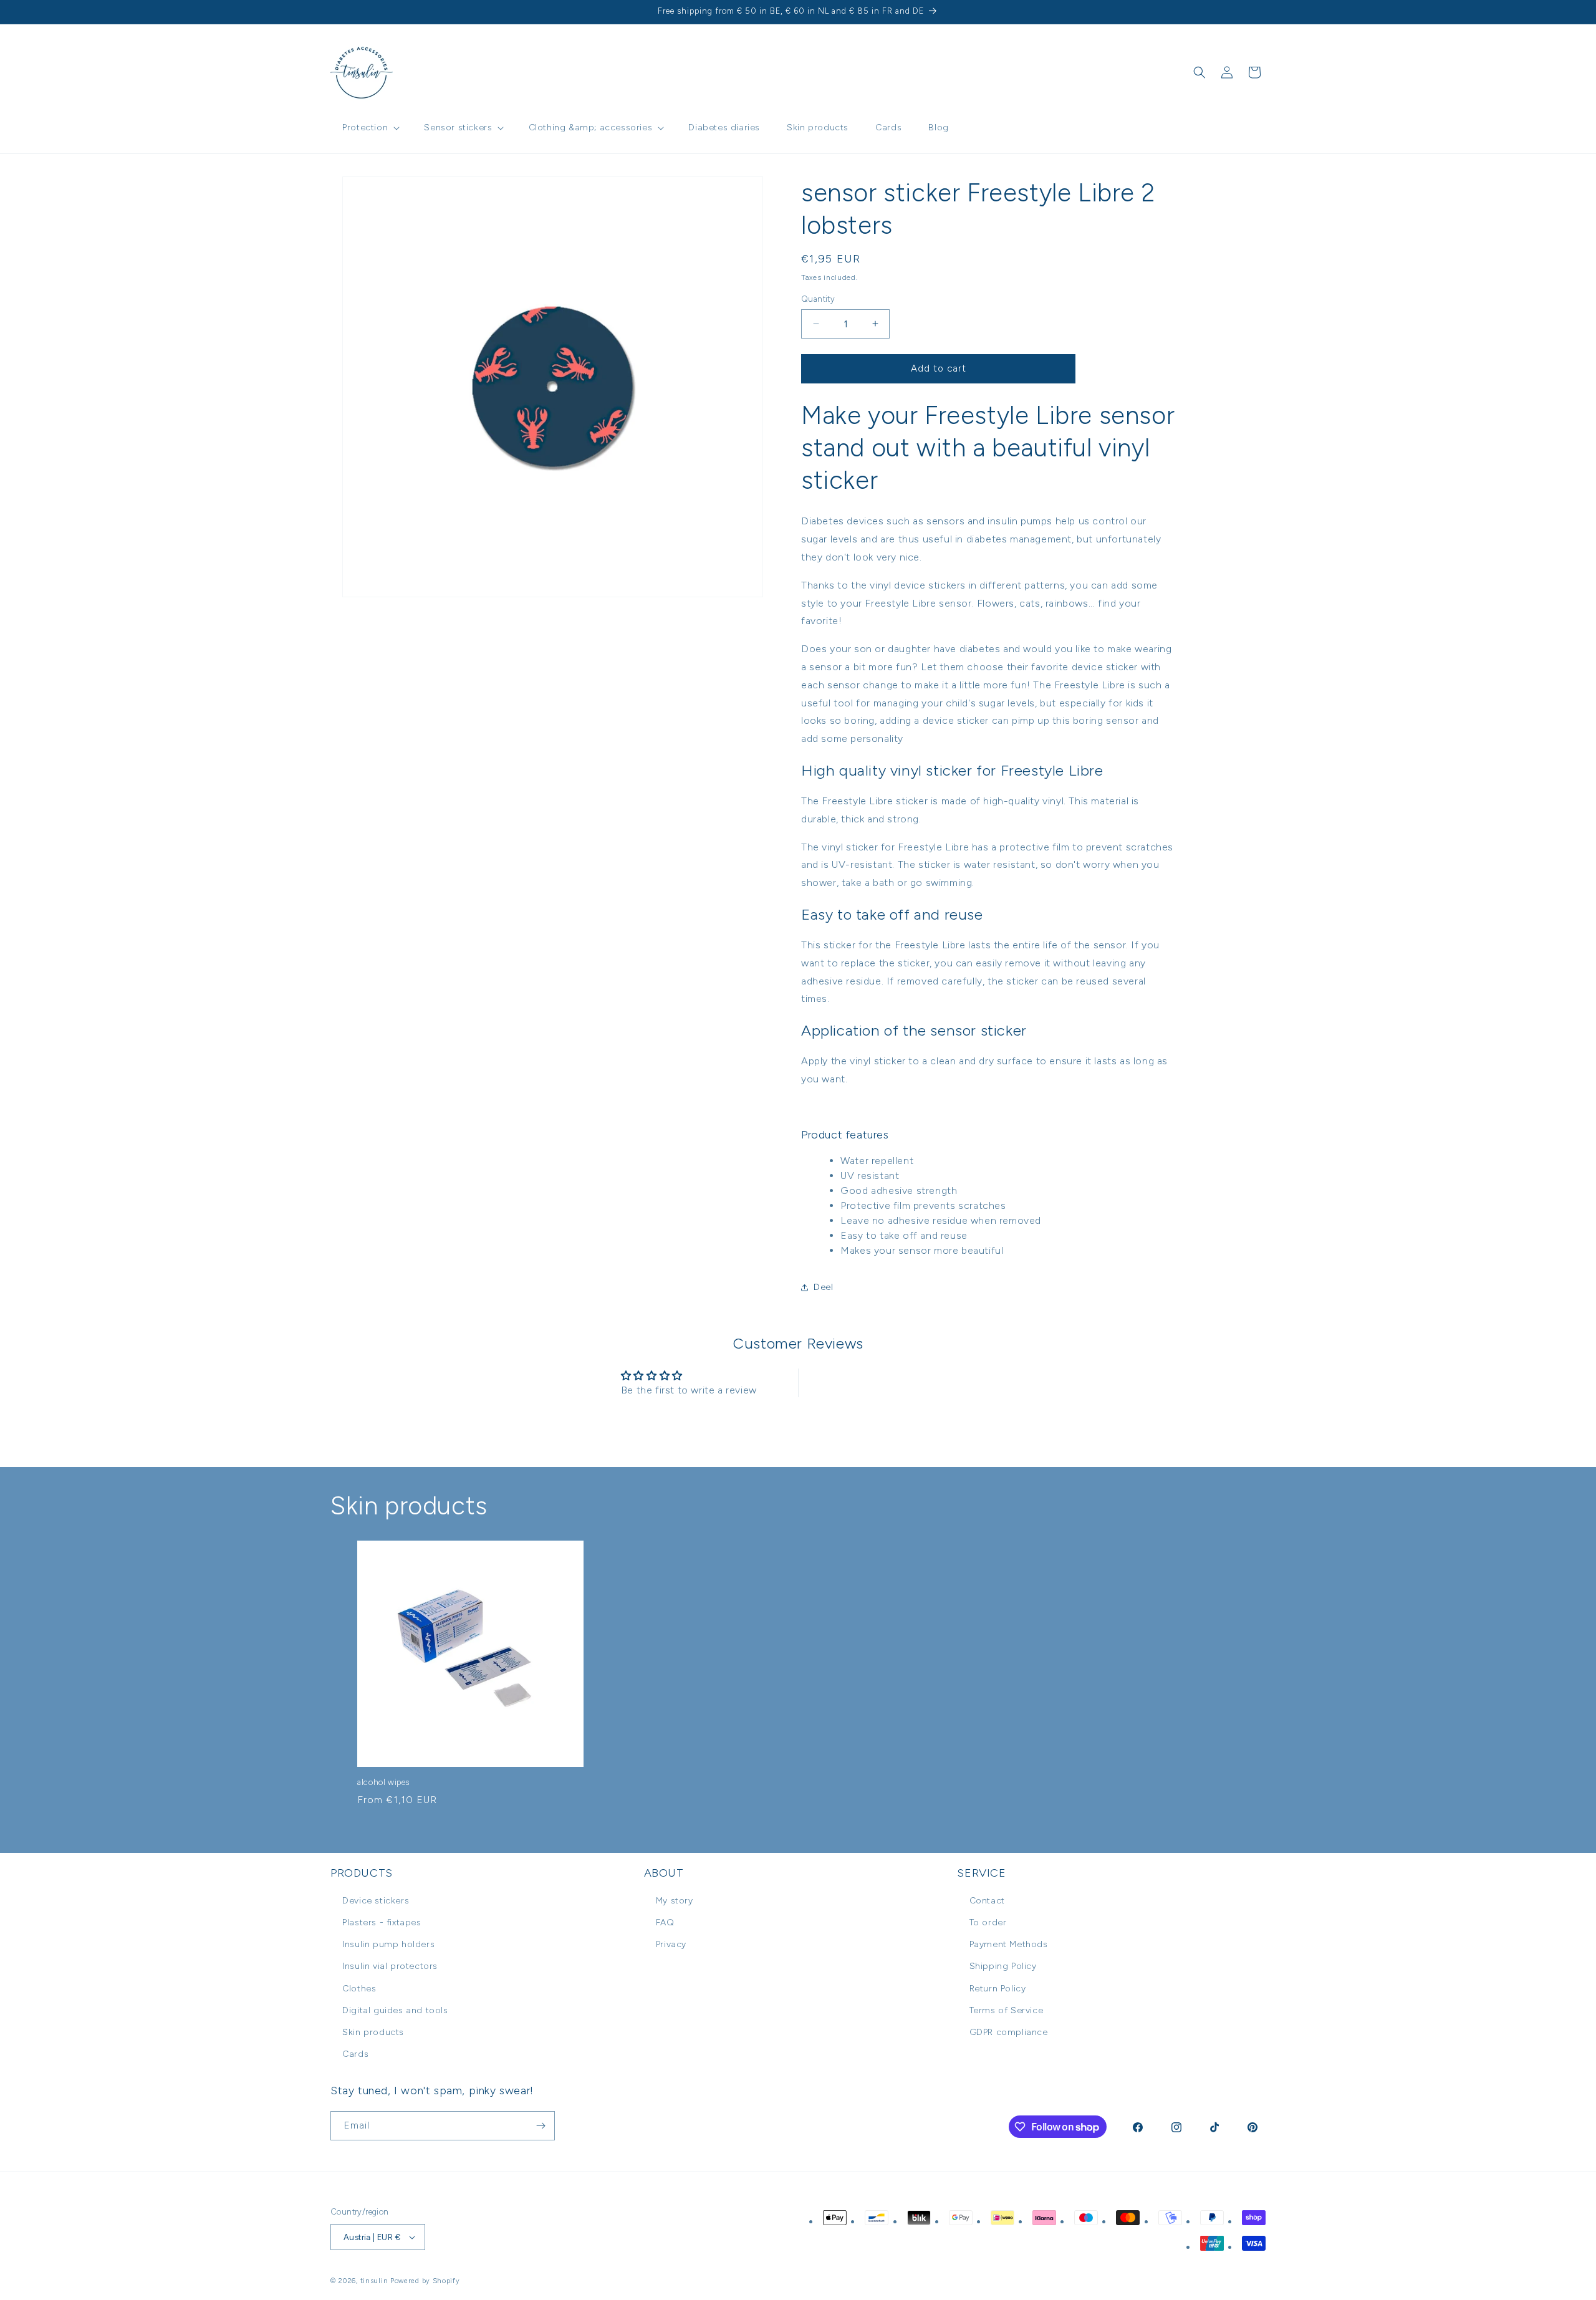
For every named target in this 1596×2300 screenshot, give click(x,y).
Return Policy (998, 1989)
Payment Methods (1009, 1944)
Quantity (818, 299)
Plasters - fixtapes (382, 1922)
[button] (370, 128)
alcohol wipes (383, 1782)
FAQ (665, 1922)
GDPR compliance (1009, 2032)
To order (988, 1922)
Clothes (359, 1989)
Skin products (373, 2032)
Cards (355, 2054)
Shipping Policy (1003, 1966)
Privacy (671, 1944)
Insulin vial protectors (390, 1966)
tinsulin (374, 2281)
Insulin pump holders (388, 1944)
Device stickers (376, 1901)
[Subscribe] (541, 2126)
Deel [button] (823, 1287)
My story (675, 1901)
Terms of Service (1007, 2010)
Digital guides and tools (395, 2010)
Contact (987, 1901)
